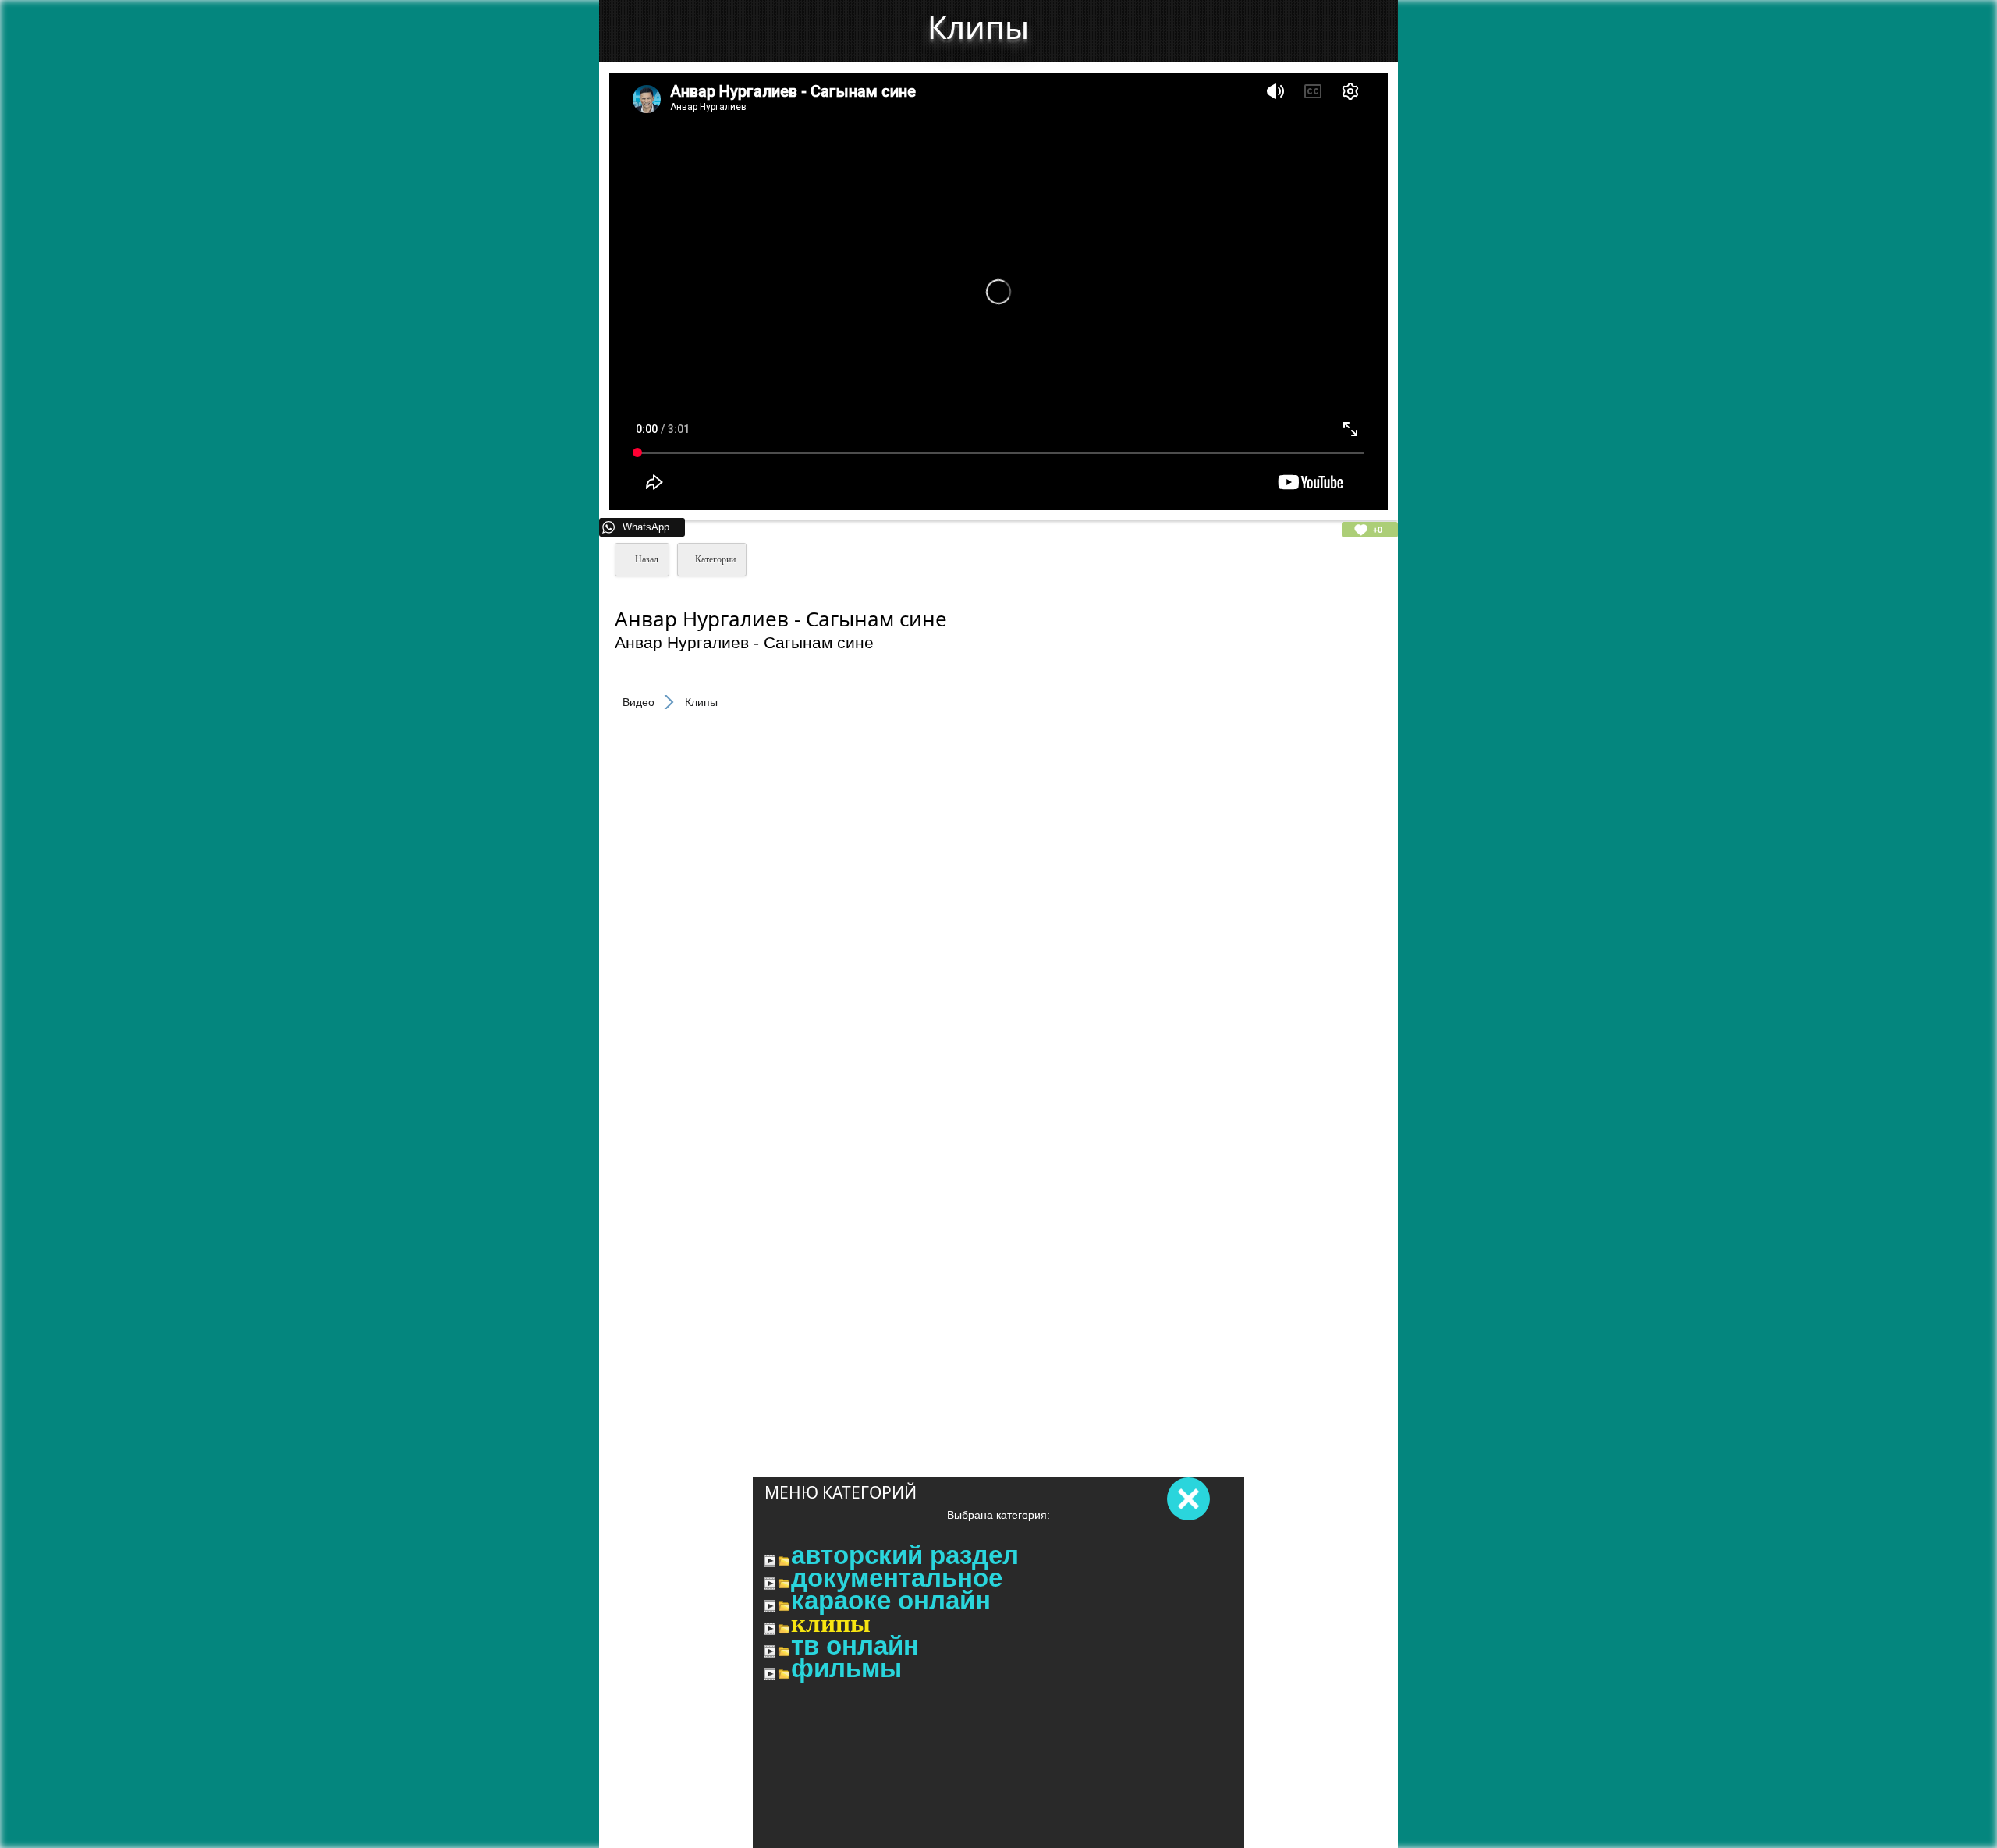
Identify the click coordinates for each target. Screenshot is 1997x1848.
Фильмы (846, 1669)
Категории (715, 559)
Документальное (897, 1578)
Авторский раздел (905, 1555)
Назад (646, 559)
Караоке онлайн (891, 1601)
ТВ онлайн (855, 1646)
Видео (638, 702)
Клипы (831, 1623)
